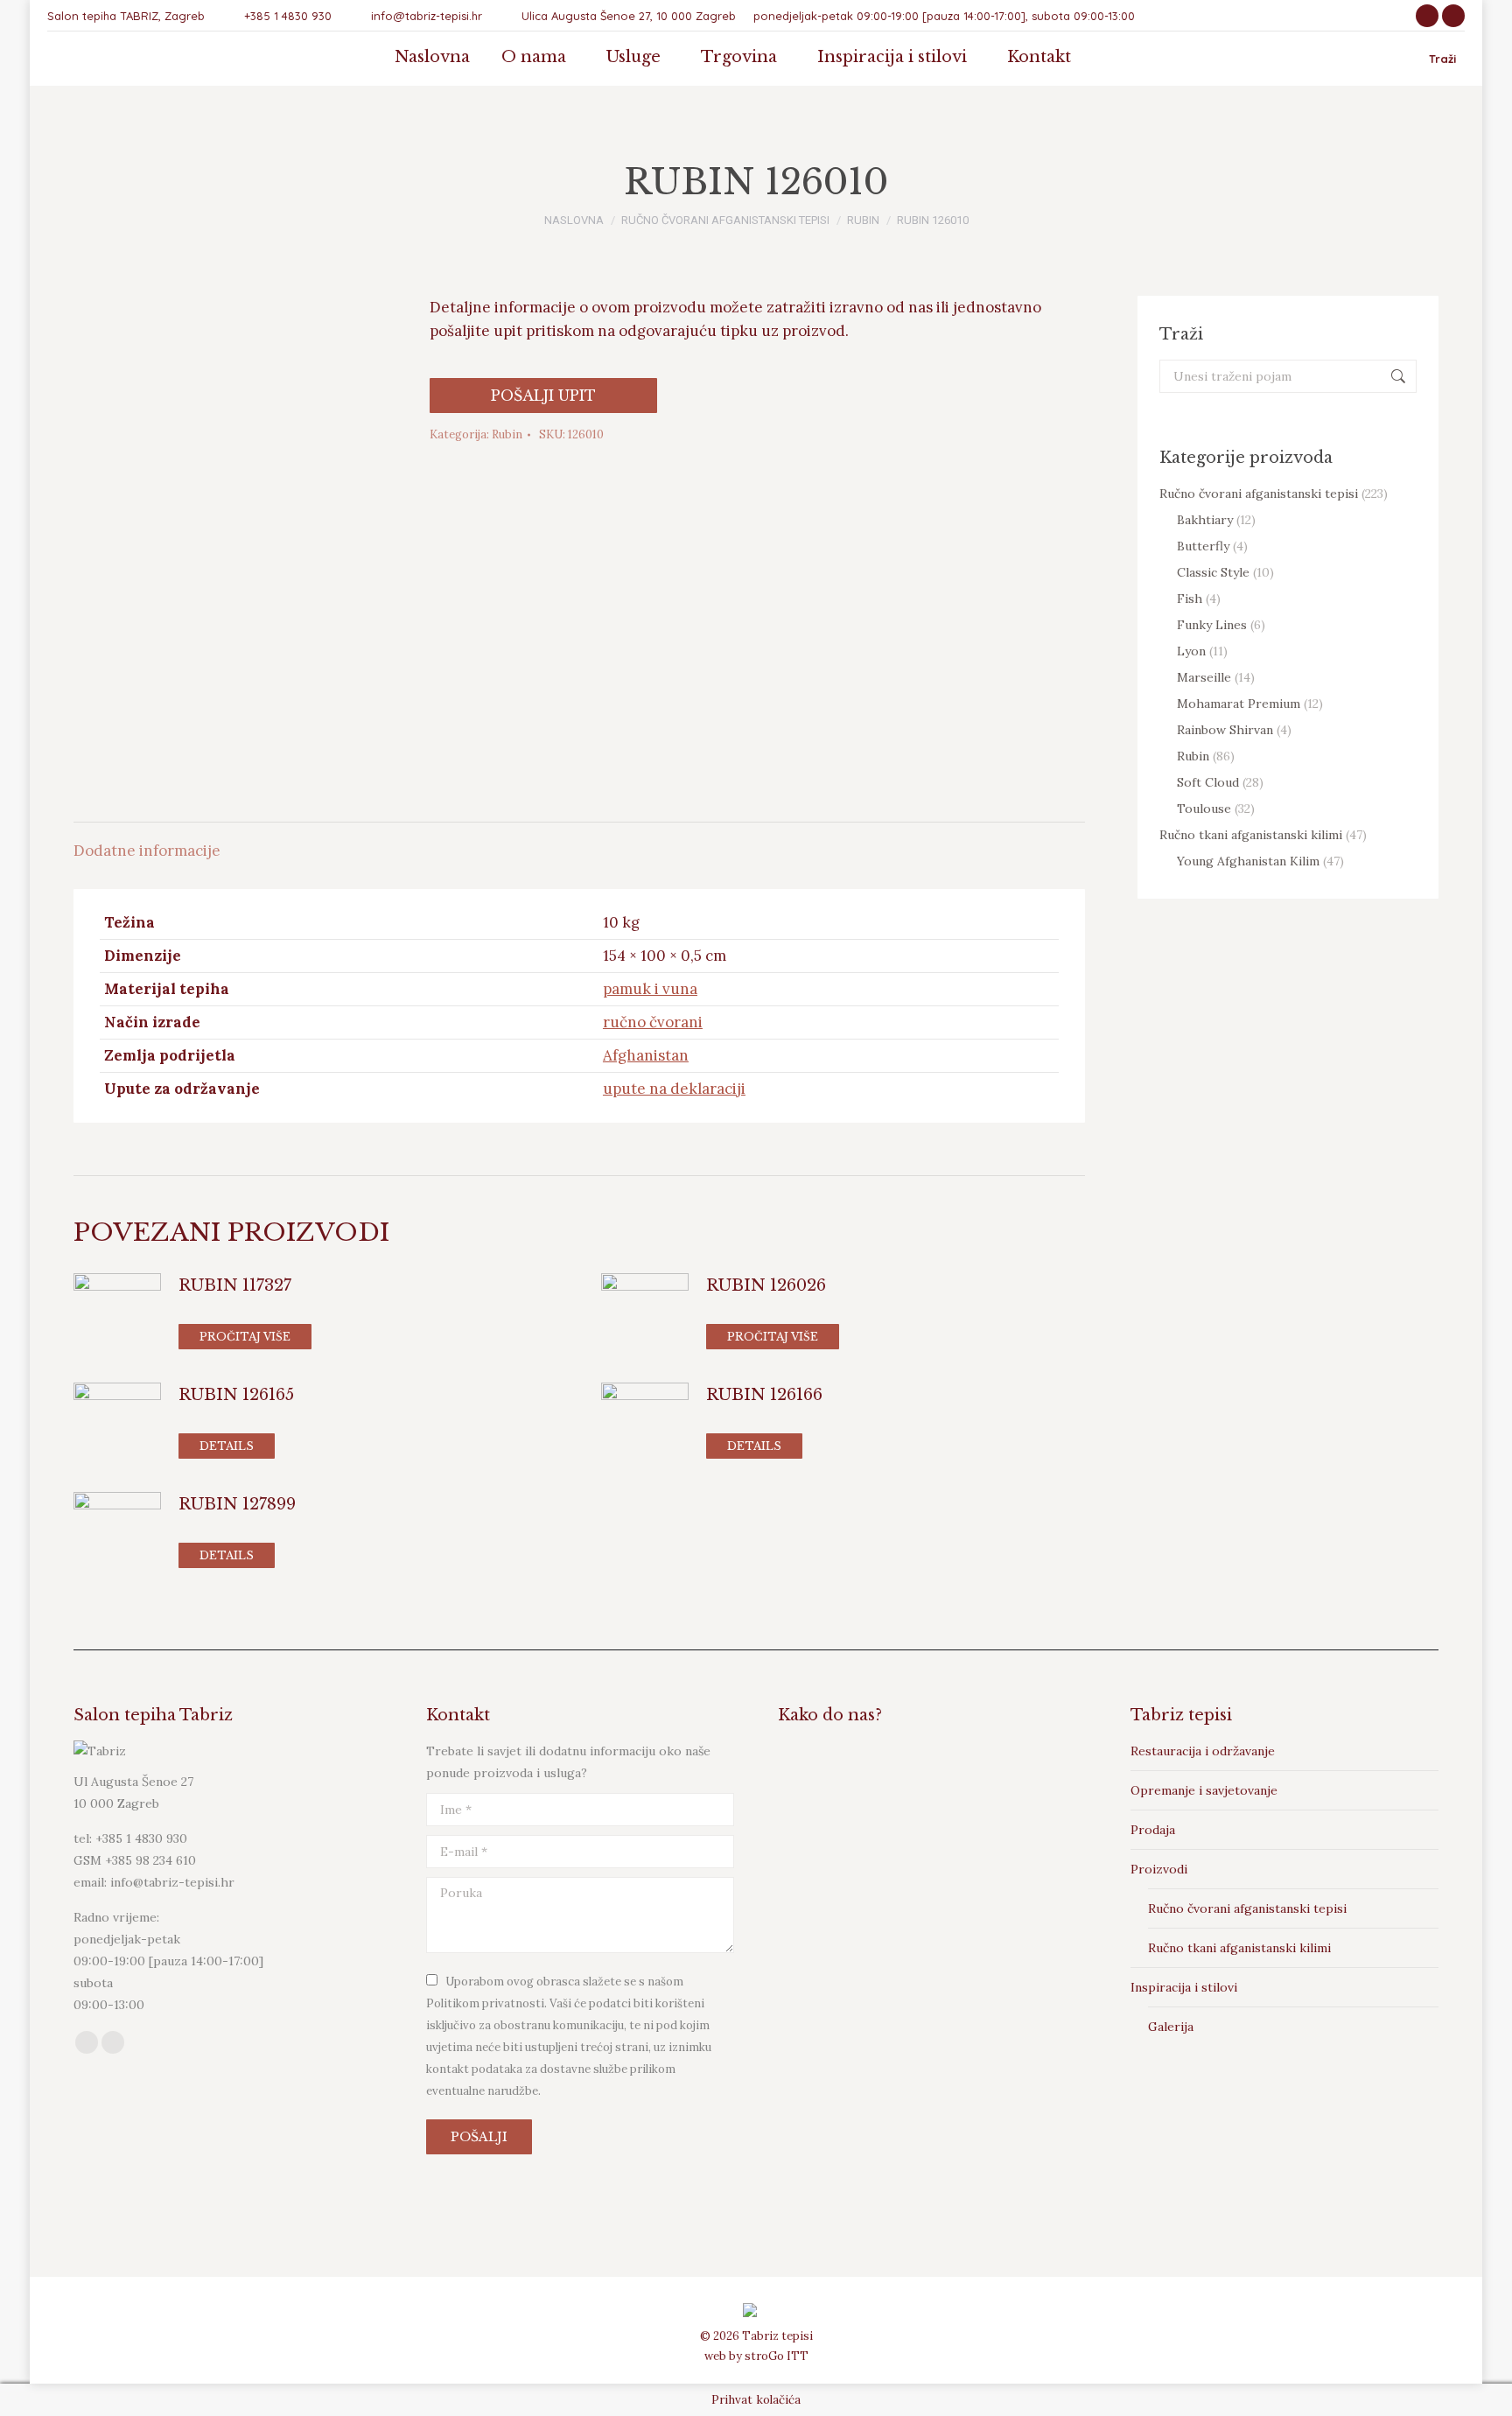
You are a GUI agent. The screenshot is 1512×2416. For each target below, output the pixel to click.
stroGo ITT (777, 2356)
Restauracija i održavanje (1203, 1751)
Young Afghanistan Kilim (1248, 861)
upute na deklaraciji (674, 1089)
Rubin (507, 434)
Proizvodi (1159, 1869)
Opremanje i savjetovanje (1204, 1790)
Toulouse (1204, 809)
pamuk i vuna (650, 989)
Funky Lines (1212, 625)
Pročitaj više (245, 1337)
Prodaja (1153, 1830)
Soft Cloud (1208, 782)
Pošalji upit (543, 396)
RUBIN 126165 (236, 1395)
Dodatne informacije (147, 851)
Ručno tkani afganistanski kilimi (1251, 835)
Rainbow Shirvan (1225, 730)
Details (227, 1446)
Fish (1190, 599)
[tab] (147, 842)
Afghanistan (646, 1055)
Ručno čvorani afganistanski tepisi (1259, 494)
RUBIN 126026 (766, 1285)
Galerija (1171, 2027)
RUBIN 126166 (764, 1395)
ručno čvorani (653, 1022)
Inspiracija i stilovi (1184, 1987)
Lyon (1191, 651)
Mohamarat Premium (1239, 704)
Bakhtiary (1205, 520)
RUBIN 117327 (235, 1285)
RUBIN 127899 (237, 1504)
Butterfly (1203, 546)
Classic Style (1213, 572)
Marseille (1204, 677)
